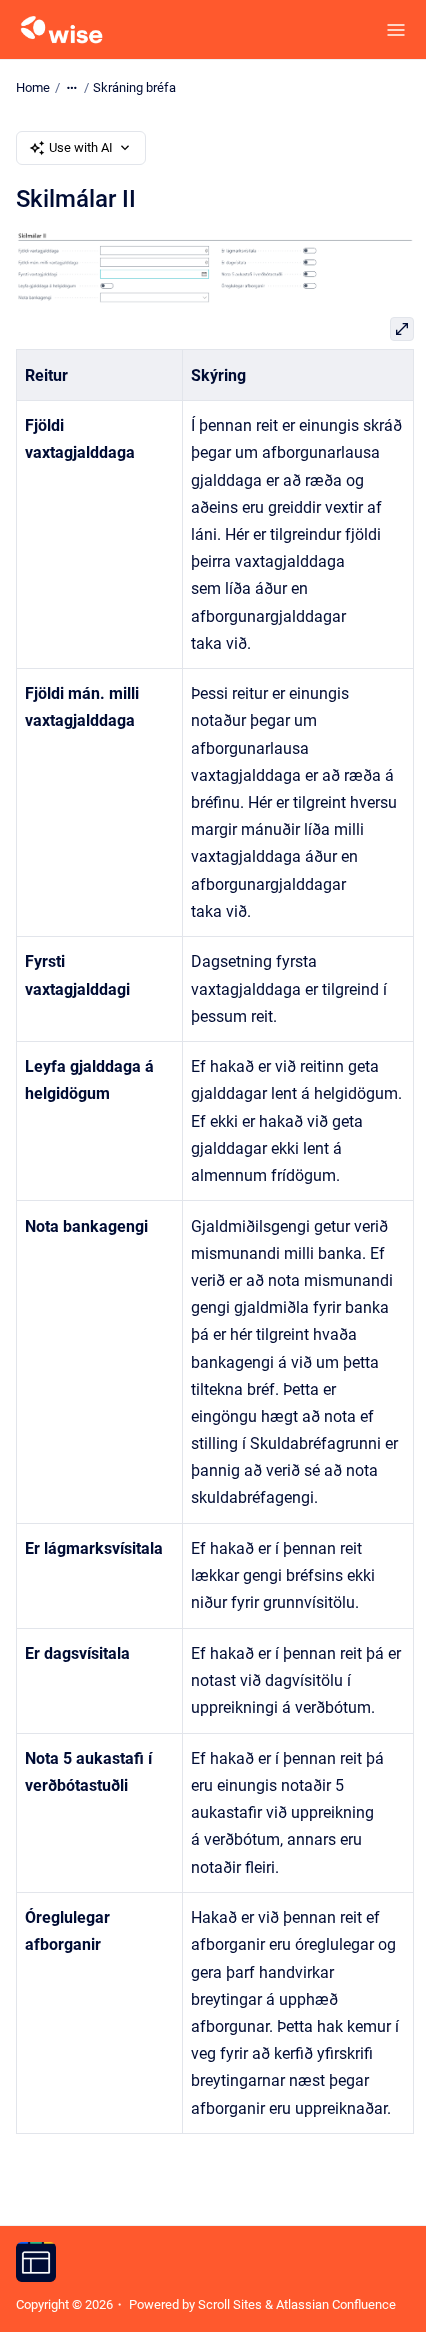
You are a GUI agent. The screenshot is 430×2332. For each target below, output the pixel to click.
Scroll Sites (230, 2304)
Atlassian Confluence (336, 2304)
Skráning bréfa (134, 87)
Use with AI (81, 147)
